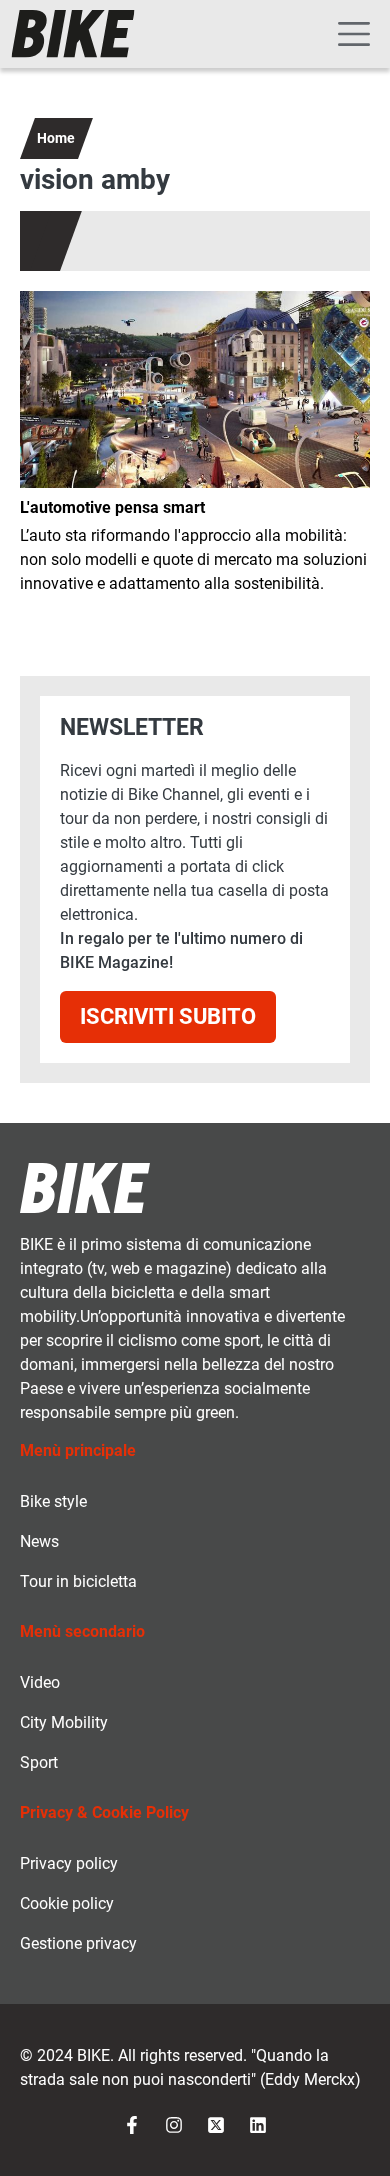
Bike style (53, 1501)
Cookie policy (67, 1903)
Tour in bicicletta (78, 1581)
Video (40, 1682)
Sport (39, 1762)
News (39, 1541)
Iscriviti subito (168, 1016)
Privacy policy (69, 1863)
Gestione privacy (78, 1943)
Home (56, 138)
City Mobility (64, 1722)
